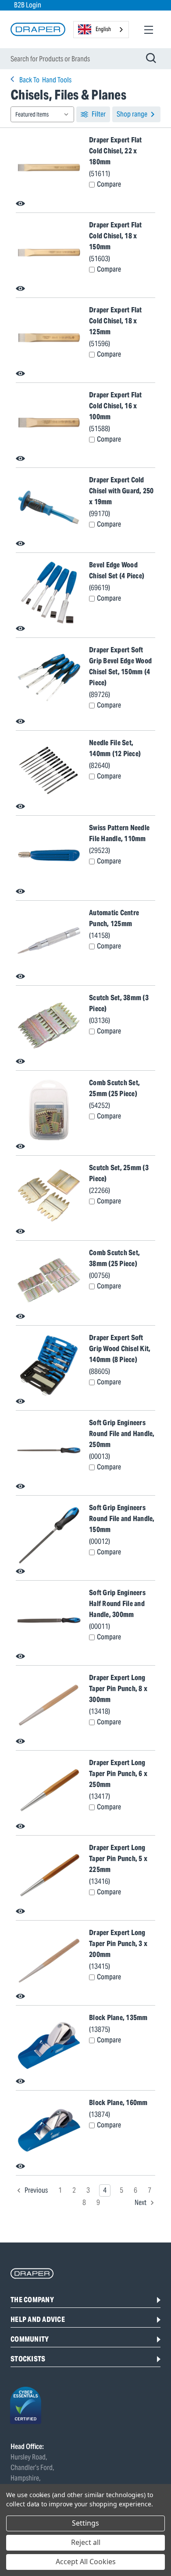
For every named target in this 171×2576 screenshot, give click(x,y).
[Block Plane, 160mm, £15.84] (49, 2130)
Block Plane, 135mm (118, 2018)
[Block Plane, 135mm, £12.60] (49, 2045)
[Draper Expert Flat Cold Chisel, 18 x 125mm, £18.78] (49, 338)
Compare (109, 184)
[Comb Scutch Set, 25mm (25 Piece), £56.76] (49, 1111)
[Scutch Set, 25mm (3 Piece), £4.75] (49, 1196)
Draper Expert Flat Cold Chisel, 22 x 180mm (116, 151)
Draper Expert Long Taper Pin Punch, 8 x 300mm (118, 1689)
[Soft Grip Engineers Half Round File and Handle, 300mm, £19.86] (49, 1621)
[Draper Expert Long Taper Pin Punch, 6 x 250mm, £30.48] (49, 1790)
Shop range (132, 114)
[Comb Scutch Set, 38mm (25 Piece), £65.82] (49, 1281)
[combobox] (101, 30)
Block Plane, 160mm (118, 2103)
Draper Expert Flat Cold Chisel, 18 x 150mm (116, 236)
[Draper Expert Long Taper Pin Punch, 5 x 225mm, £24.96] (49, 1875)
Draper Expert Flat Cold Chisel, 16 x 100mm (116, 406)
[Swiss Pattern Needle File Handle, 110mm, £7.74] (49, 856)
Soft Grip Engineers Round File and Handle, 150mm (122, 1519)
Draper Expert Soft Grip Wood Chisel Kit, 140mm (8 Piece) (120, 1349)
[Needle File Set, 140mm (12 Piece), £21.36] (49, 771)
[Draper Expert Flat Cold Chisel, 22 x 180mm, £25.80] (49, 168)
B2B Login (28, 5)
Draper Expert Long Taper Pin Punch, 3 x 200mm (118, 1944)
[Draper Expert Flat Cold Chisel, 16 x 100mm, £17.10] (49, 423)
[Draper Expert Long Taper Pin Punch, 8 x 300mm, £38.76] (49, 1706)
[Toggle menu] (148, 30)
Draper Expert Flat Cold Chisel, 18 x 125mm (116, 321)
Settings (85, 2523)
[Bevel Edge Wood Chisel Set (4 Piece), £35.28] (49, 593)
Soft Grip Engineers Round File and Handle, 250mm (122, 1434)
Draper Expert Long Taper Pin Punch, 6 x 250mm (118, 1774)
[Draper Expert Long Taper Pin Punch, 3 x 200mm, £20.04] (49, 1960)
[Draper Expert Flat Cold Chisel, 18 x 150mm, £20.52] (49, 253)
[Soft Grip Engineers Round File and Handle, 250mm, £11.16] (49, 1451)
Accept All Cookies (86, 2562)
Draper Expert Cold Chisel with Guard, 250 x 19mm (121, 491)
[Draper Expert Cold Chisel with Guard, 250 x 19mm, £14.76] (49, 508)
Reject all (86, 2542)
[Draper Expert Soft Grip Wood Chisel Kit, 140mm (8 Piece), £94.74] (49, 1366)
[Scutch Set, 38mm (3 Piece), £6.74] (49, 1026)
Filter (99, 114)
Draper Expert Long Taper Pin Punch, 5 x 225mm (118, 1859)
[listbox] (42, 114)
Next (141, 2203)
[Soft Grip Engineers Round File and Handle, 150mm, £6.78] (49, 1536)
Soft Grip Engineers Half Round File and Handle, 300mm (117, 1604)
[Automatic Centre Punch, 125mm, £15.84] (49, 941)
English (103, 29)
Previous (36, 2190)
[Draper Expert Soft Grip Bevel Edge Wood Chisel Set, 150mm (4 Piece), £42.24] (49, 682)
